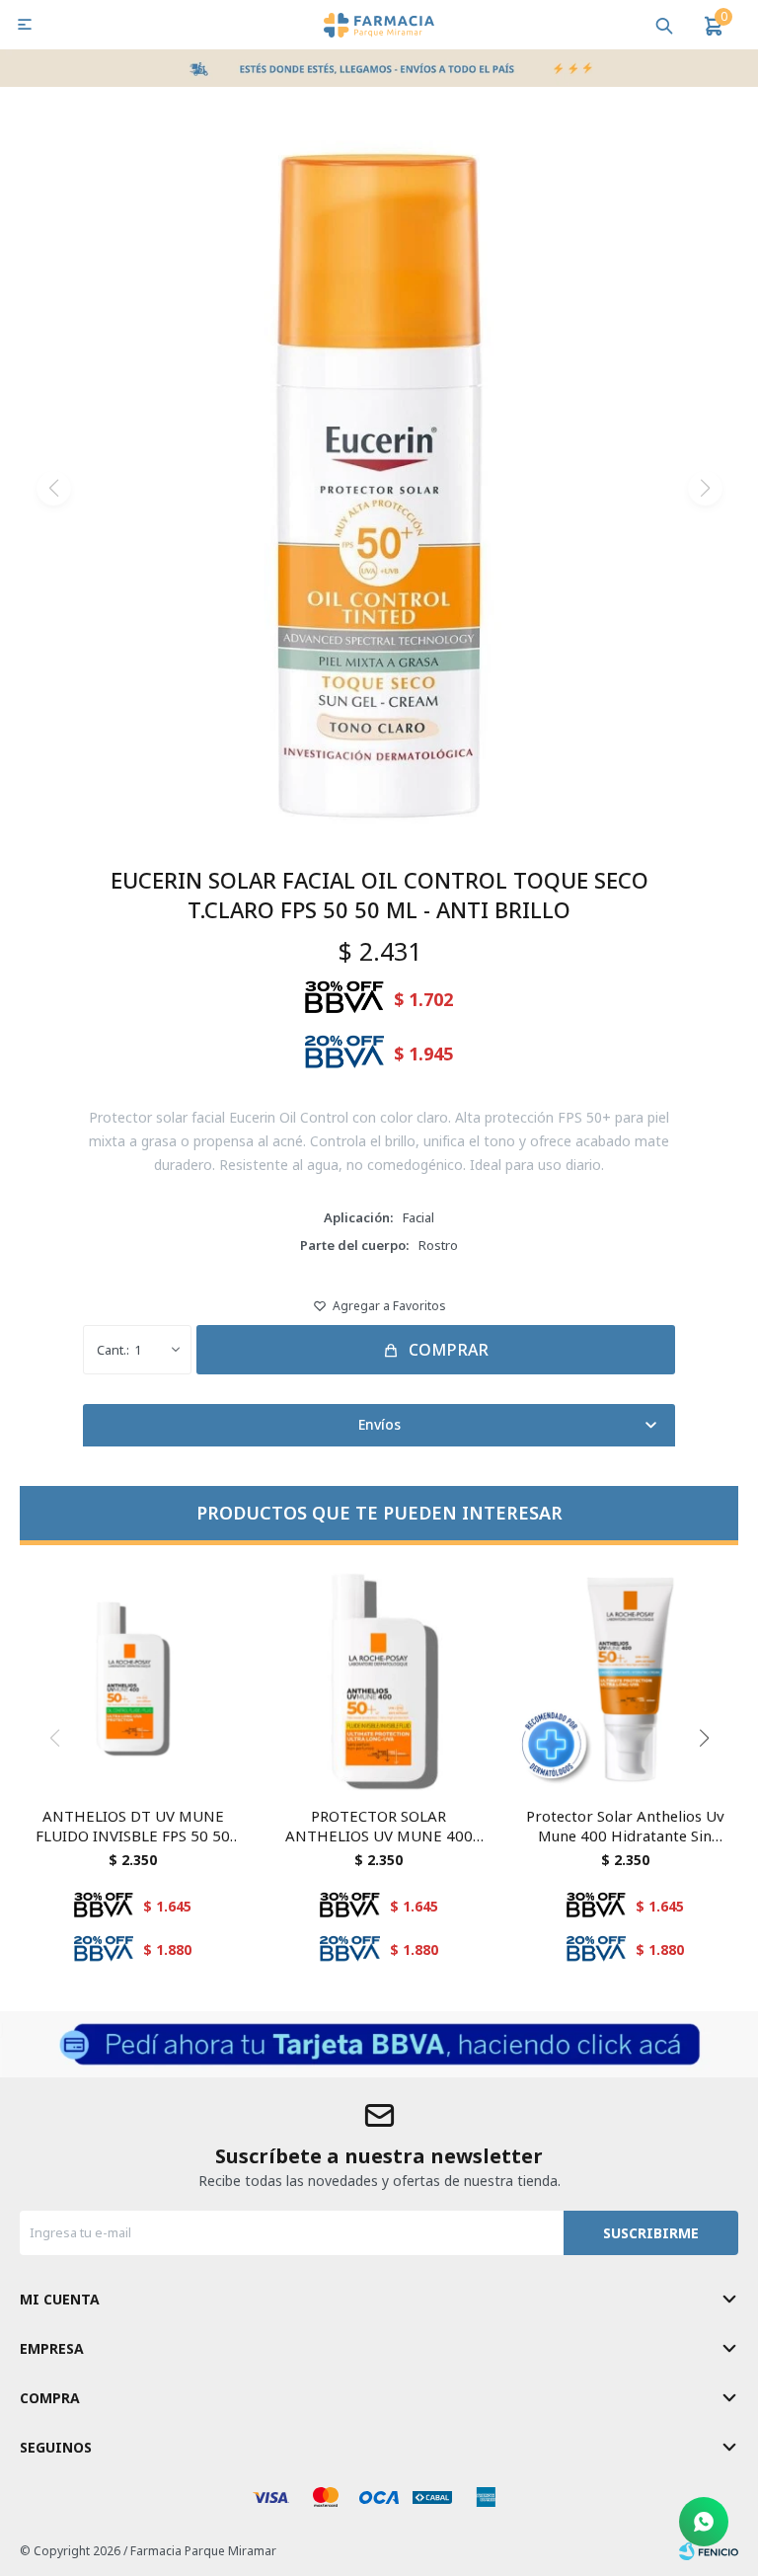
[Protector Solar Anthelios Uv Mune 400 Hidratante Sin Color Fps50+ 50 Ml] (625, 1678)
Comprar (449, 1350)
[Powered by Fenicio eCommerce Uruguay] (709, 2551)
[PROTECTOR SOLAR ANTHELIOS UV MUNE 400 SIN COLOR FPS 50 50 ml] (379, 1678)
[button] (664, 25)
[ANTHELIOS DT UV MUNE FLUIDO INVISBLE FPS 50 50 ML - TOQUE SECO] (133, 1678)
